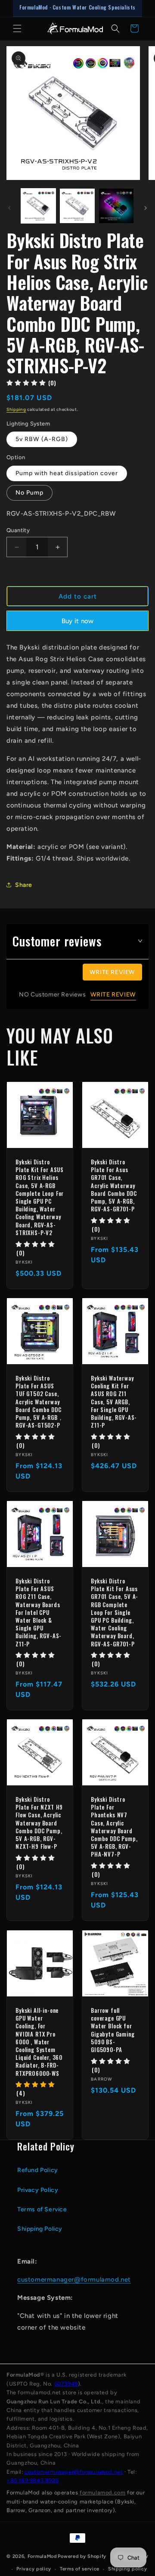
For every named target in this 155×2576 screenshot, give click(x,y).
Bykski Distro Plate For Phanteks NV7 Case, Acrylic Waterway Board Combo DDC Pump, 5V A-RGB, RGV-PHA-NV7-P (114, 1827)
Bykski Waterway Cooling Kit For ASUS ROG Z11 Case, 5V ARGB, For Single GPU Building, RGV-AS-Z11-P (114, 1402)
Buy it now (78, 621)
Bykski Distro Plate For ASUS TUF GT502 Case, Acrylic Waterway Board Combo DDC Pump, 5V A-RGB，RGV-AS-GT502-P (40, 1402)
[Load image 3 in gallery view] (116, 206)
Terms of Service (42, 2209)
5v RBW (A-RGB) (42, 439)
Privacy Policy (38, 2190)
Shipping (16, 409)
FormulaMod (42, 2556)
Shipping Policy (40, 2229)
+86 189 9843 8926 (33, 2480)
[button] (17, 28)
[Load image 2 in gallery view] (77, 206)
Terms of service (80, 2569)
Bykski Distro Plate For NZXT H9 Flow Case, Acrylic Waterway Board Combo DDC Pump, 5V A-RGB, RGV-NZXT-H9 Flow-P (39, 1823)
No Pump (29, 493)
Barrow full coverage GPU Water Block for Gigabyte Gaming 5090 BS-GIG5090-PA (113, 2030)
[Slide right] (146, 208)
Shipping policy (128, 2569)
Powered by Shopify (82, 2556)
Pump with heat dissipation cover (67, 473)
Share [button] (24, 885)
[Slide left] (9, 208)
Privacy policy (34, 2569)
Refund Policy (38, 2170)
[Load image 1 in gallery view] (38, 206)
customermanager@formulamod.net (74, 2280)
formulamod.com (102, 2492)
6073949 (66, 2384)
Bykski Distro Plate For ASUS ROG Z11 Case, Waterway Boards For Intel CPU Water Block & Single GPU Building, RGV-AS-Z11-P (39, 1612)
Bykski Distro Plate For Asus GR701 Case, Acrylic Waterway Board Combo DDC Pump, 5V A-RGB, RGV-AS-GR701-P (114, 1185)
